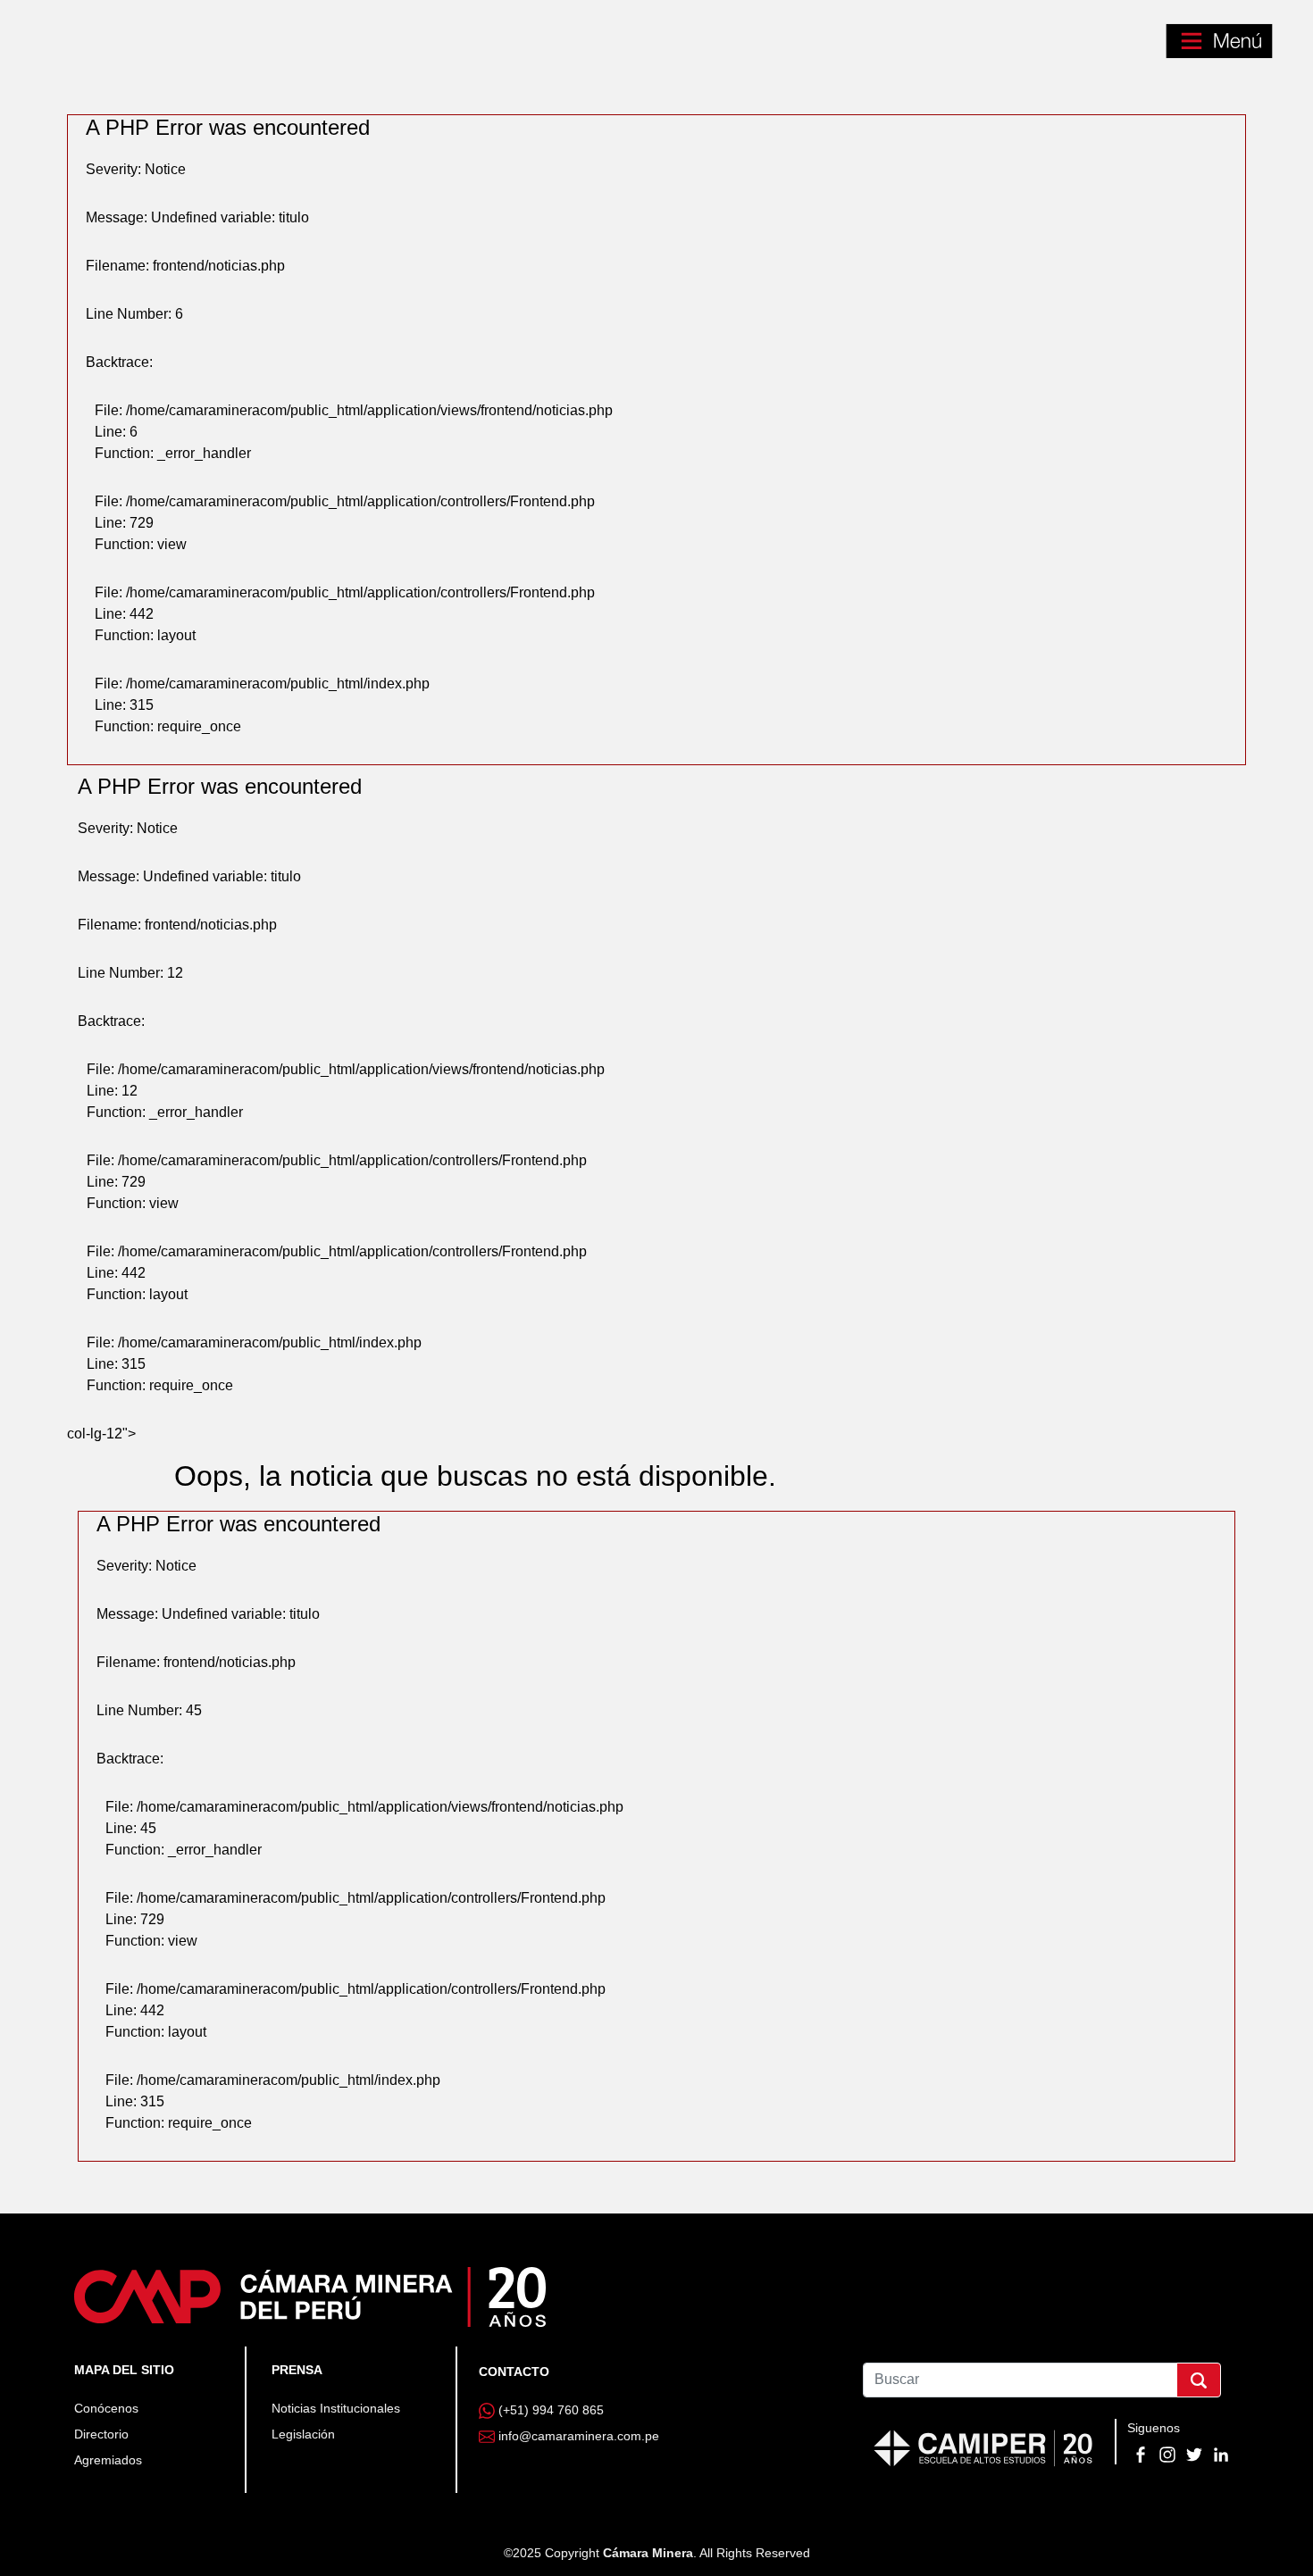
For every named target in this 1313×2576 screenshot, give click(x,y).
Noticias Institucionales (336, 2408)
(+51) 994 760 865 (551, 2410)
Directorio (101, 2434)
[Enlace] (310, 2296)
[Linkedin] (1221, 2454)
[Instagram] (1169, 2454)
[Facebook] (1142, 2454)
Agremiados (108, 2460)
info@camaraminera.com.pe (579, 2436)
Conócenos (106, 2408)
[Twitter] (1196, 2454)
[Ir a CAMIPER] (983, 2446)
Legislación (303, 2434)
